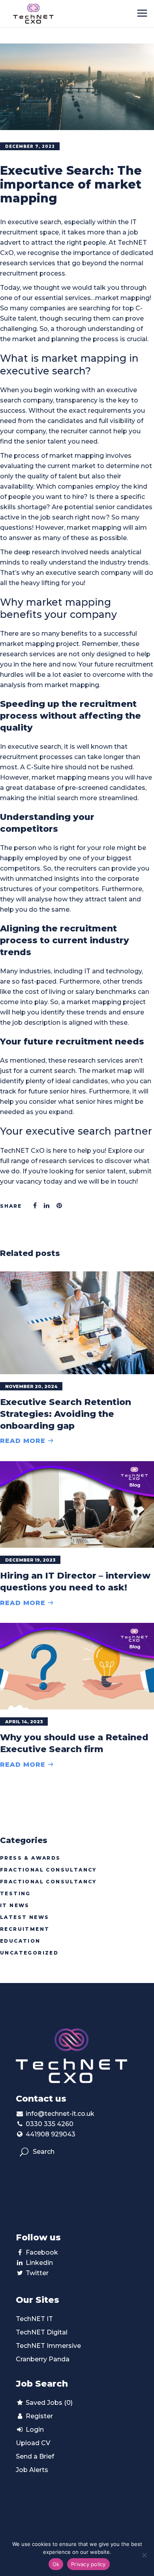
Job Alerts (32, 2470)
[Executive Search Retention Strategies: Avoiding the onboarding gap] (77, 1323)
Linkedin (39, 2263)
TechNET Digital (42, 2332)
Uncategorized (29, 1953)
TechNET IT (34, 2319)
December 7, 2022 (30, 146)
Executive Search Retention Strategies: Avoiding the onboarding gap (66, 1414)
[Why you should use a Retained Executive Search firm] (77, 1666)
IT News (15, 1905)
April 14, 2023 (24, 1722)
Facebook (42, 2252)
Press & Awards (30, 1858)
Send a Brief (35, 2456)
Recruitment (25, 1929)
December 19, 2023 (30, 1560)
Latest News (24, 1917)
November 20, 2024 (31, 1386)
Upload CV (33, 2443)
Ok (56, 2564)
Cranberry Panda (43, 2359)
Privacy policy (88, 2564)
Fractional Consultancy (48, 1870)
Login (34, 2430)
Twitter (37, 2273)
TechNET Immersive (48, 2346)
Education (20, 1941)
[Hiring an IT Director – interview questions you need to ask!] (77, 1504)
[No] (144, 2555)
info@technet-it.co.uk (60, 2114)
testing (15, 1893)
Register (38, 2416)
